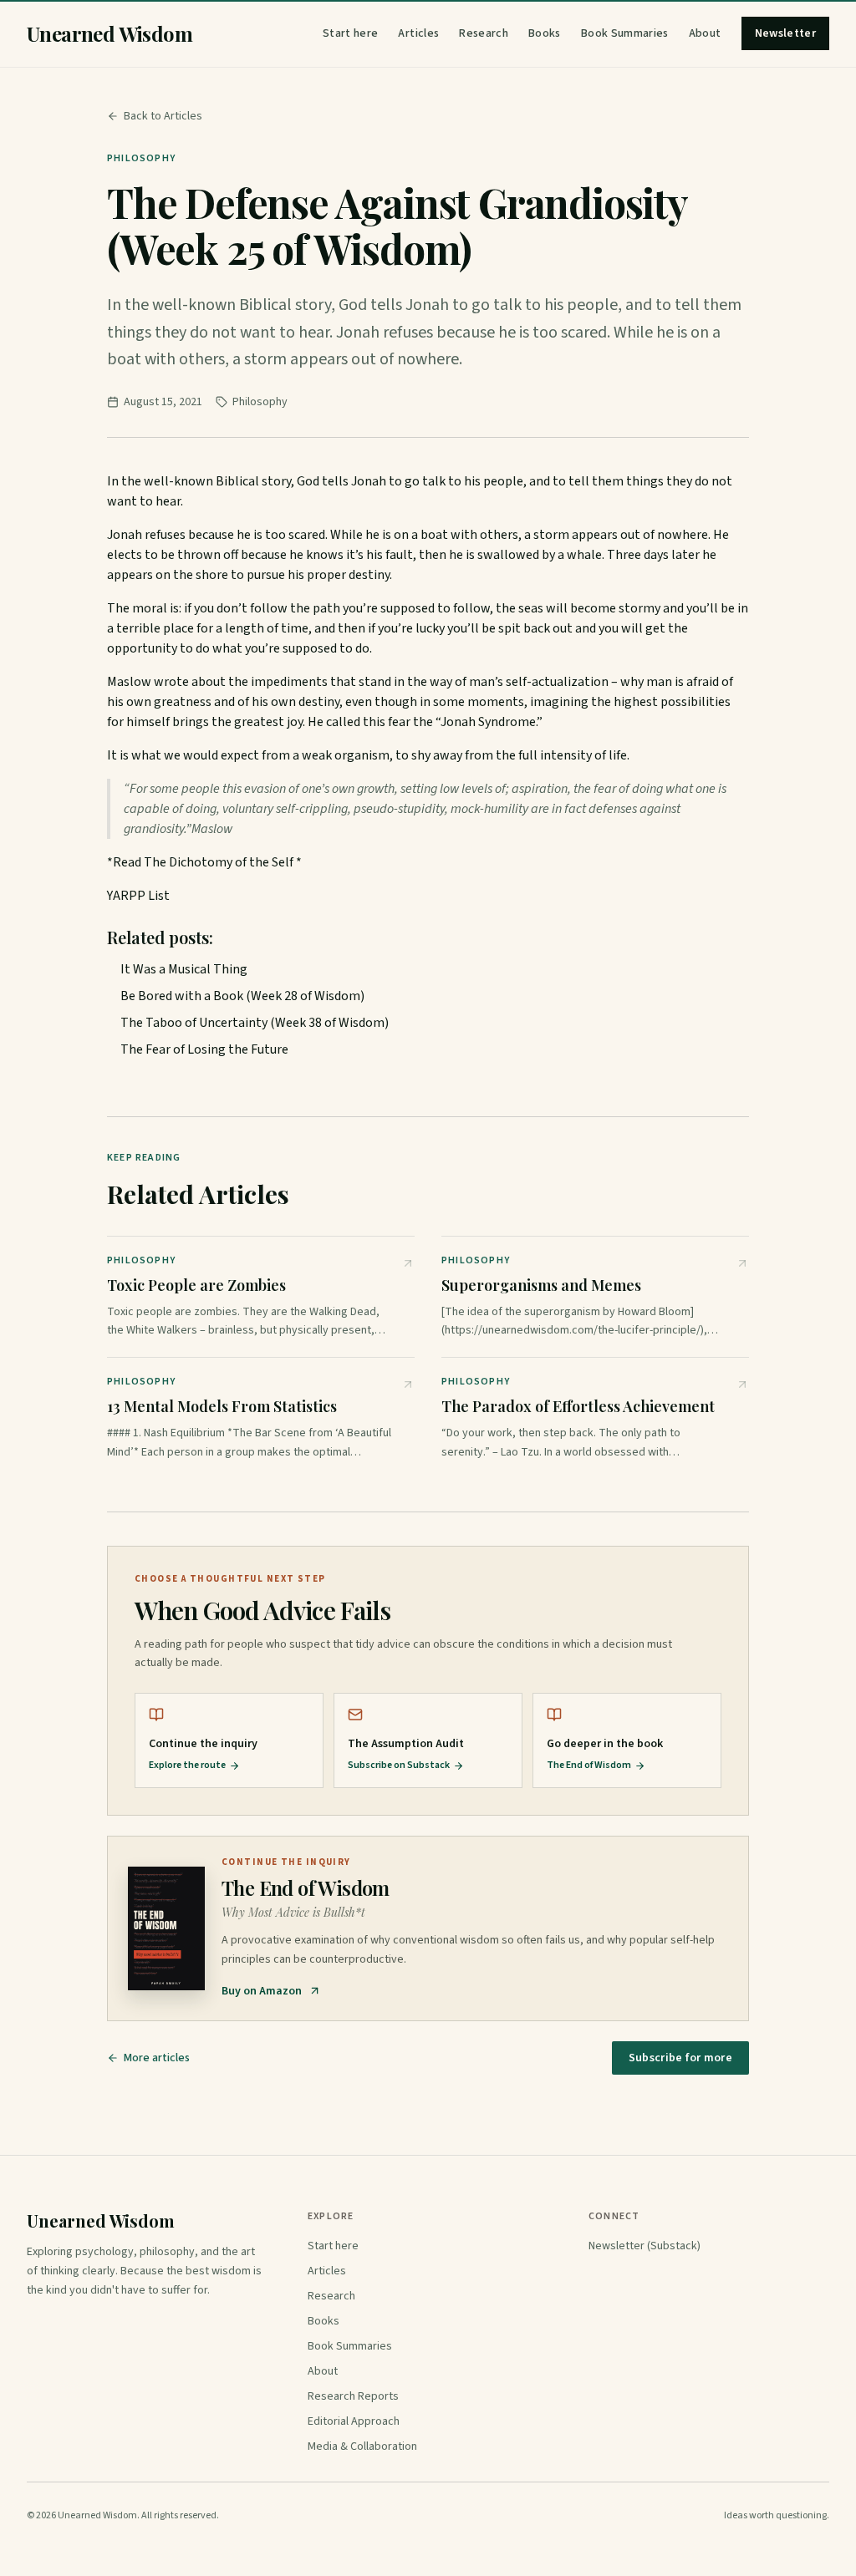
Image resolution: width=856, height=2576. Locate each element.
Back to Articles (163, 116)
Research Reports (353, 2396)
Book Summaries (625, 33)
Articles (418, 33)
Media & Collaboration (362, 2446)
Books (545, 33)
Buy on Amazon (262, 1991)
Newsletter (786, 33)
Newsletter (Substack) (645, 2246)
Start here (351, 33)
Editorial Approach (354, 2421)
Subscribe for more (680, 2058)
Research (484, 33)
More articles (157, 2058)
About (705, 33)
